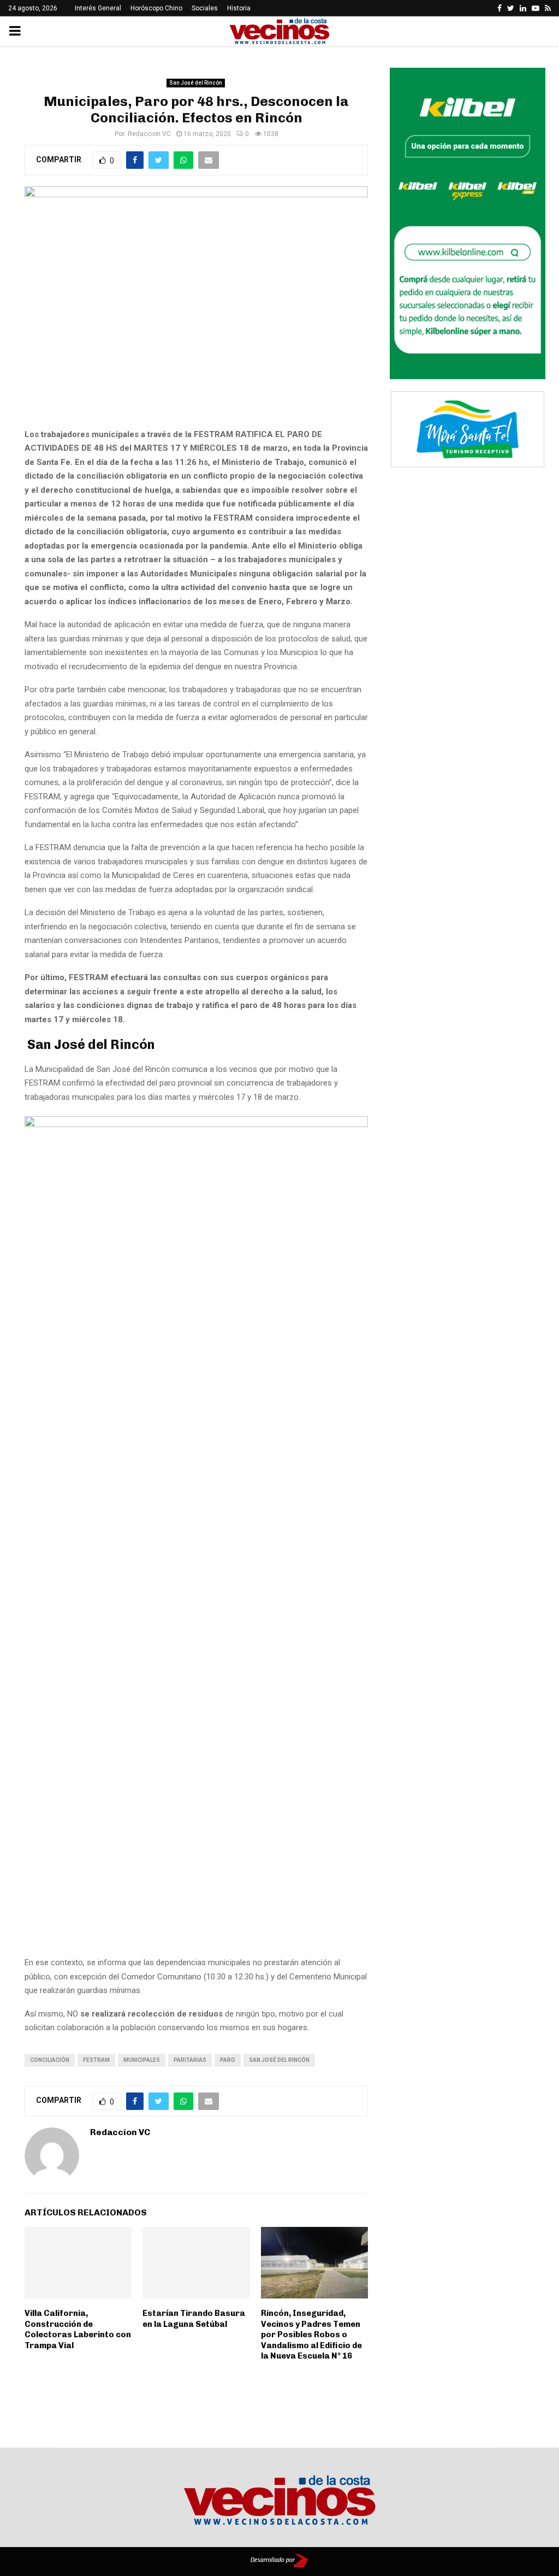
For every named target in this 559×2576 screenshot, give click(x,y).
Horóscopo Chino (156, 8)
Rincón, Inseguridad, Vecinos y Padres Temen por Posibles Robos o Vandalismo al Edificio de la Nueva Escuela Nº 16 (311, 2335)
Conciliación (50, 2060)
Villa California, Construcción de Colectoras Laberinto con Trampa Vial (78, 2329)
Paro (228, 2060)
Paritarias (190, 2060)
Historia (239, 8)
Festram (96, 2060)
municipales (142, 2060)
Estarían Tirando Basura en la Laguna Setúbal (194, 2319)
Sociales (205, 8)
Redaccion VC (149, 134)
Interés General (98, 8)
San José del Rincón (196, 83)
